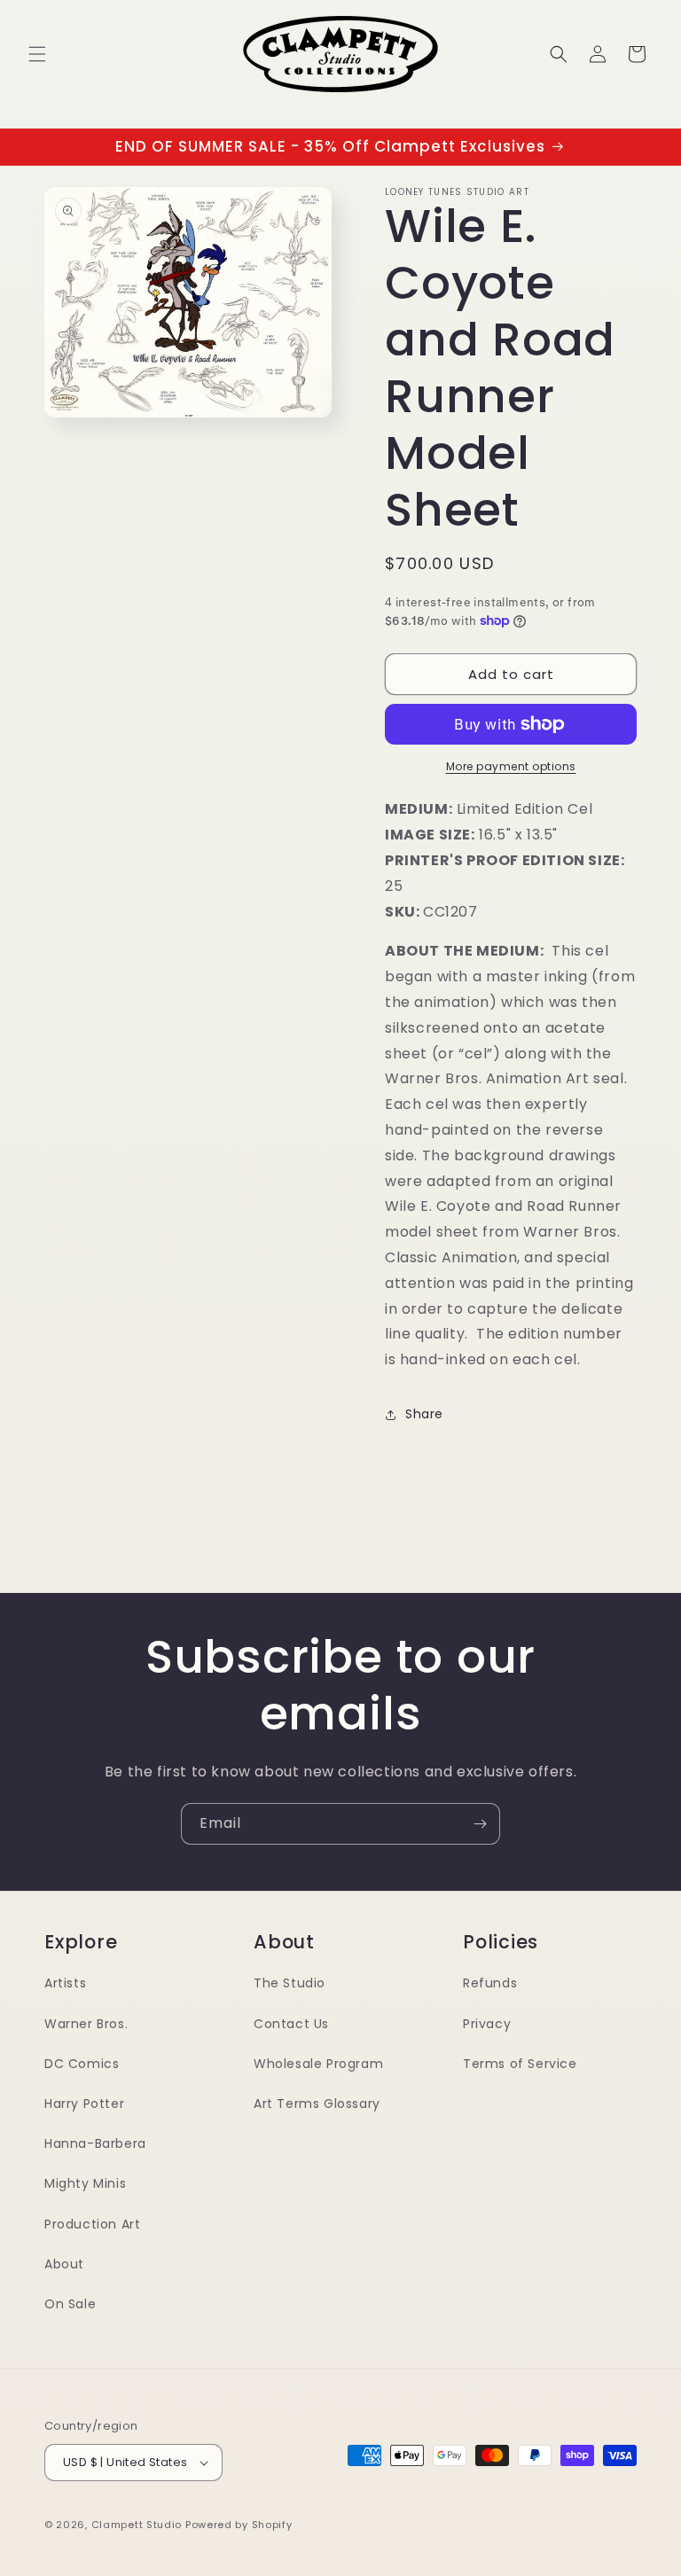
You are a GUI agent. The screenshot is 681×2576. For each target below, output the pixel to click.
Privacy (487, 2024)
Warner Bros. (86, 2024)
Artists (65, 1983)
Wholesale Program (318, 2064)
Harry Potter (84, 2104)
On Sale (70, 2304)
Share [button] (424, 1414)
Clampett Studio (137, 2525)
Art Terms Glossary (317, 2104)
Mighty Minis (85, 2183)
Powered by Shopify (239, 2525)
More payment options (511, 766)
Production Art (92, 2224)
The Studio (290, 1983)
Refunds (490, 1983)
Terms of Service (520, 2064)
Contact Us (291, 2024)
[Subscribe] (480, 1824)
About (64, 2264)
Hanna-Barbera (95, 2143)
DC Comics (82, 2064)
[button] (37, 54)
